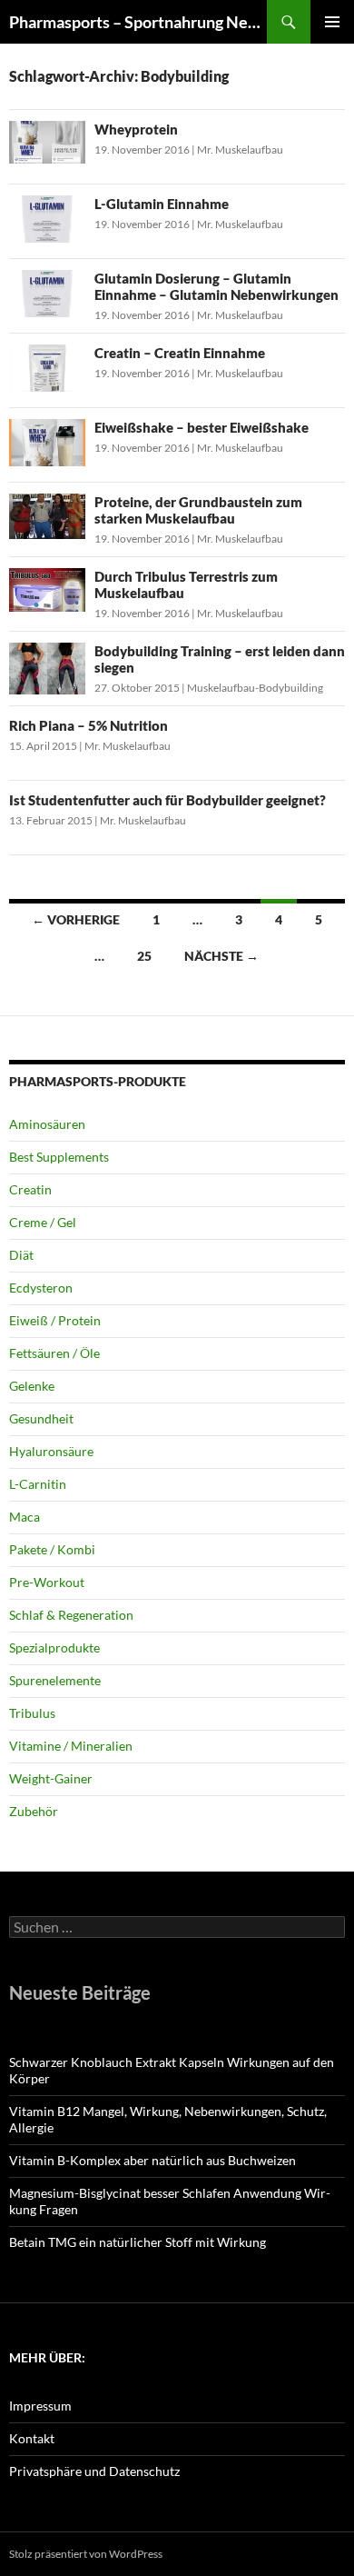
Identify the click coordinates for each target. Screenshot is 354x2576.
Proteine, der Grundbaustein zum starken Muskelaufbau (198, 510)
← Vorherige (76, 919)
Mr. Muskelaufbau (240, 150)
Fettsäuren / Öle (54, 1353)
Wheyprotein (136, 129)
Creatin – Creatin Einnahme (180, 353)
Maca (25, 1517)
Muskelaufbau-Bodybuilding (255, 688)
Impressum (40, 2406)
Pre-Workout (47, 1582)
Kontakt (32, 2438)
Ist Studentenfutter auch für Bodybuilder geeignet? (167, 800)
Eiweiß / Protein (55, 1320)
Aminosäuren (47, 1124)
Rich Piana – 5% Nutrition (88, 725)
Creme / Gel (43, 1222)
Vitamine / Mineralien (71, 1746)
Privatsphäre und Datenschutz (94, 2471)
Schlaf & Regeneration (71, 1615)
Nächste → (221, 956)
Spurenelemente (55, 1680)
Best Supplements (59, 1157)
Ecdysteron (41, 1288)
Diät (21, 1255)
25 (144, 956)
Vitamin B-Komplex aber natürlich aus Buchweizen (152, 2160)
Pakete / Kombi (52, 1549)
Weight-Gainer (51, 1778)
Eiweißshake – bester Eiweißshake (202, 427)
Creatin (30, 1189)
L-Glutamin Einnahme (162, 204)
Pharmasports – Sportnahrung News (138, 22)
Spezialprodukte (54, 1647)
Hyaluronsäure (51, 1451)
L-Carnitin (38, 1484)
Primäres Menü (332, 22)
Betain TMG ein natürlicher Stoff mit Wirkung (138, 2242)
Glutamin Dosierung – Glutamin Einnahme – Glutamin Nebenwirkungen (216, 286)
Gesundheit (41, 1418)
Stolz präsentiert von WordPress (86, 2554)
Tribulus (32, 1713)
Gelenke (32, 1386)
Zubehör (34, 1811)
